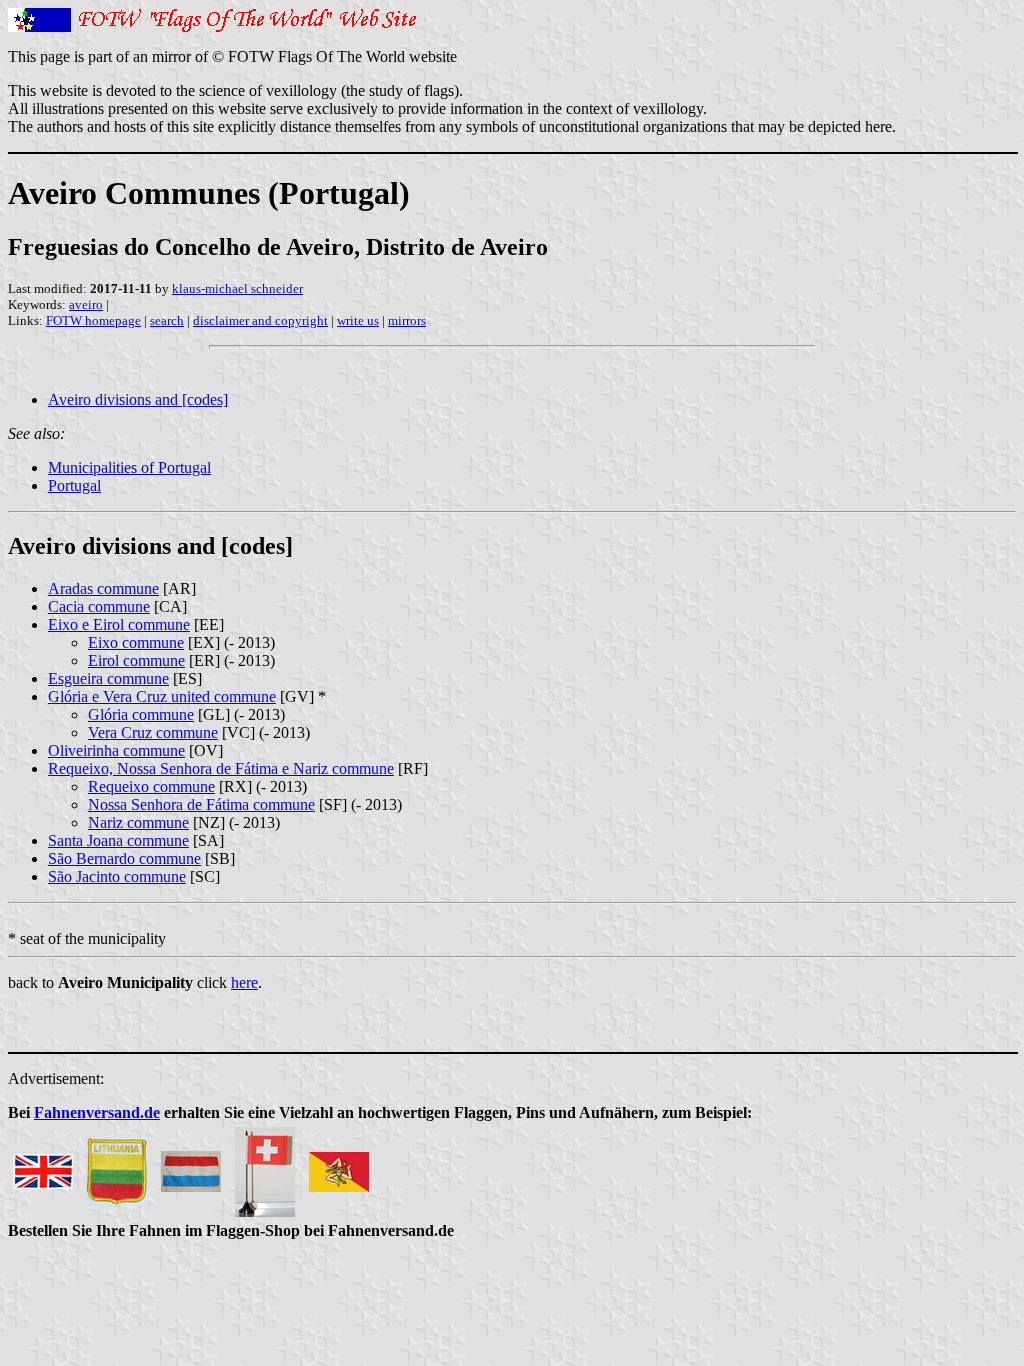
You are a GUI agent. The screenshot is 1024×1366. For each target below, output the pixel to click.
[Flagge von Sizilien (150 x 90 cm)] (339, 1166)
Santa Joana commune (118, 840)
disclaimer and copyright (260, 320)
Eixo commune (136, 642)
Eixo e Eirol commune (119, 624)
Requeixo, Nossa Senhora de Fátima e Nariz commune (221, 768)
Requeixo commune (151, 786)
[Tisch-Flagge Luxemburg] (191, 1166)
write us (358, 320)
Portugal (74, 485)
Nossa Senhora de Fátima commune (201, 804)
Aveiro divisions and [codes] (138, 399)
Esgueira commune (108, 678)
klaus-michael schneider (237, 288)
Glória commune (141, 714)
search (167, 320)
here (244, 982)
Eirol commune (136, 660)
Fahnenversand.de (97, 1112)
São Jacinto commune (117, 876)
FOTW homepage (93, 320)
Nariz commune (138, 822)
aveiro (86, 304)
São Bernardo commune (124, 858)
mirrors (407, 320)
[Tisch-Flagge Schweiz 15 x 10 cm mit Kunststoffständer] (265, 1166)
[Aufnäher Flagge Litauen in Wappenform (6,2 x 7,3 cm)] (117, 1166)
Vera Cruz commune (153, 732)
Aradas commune (103, 588)
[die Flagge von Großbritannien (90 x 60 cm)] (43, 1166)
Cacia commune (99, 606)
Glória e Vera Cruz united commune (162, 696)
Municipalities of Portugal (129, 467)
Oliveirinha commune (116, 750)
